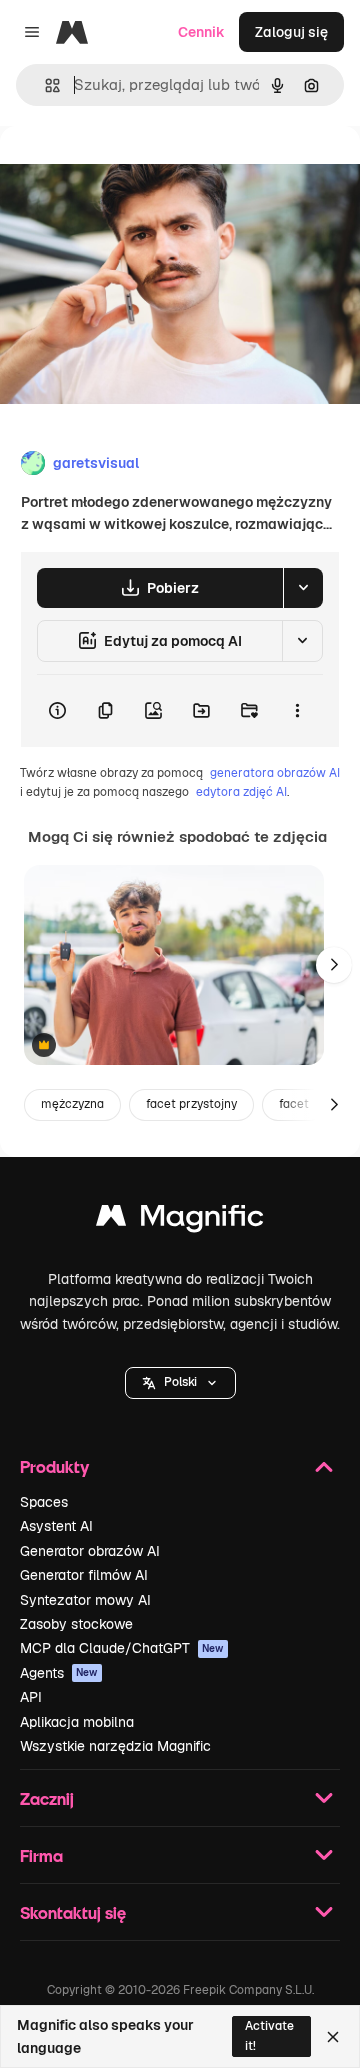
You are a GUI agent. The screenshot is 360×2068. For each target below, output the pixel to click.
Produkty (54, 1466)
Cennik (201, 32)
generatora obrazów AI (275, 773)
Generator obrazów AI (90, 1551)
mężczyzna (72, 1104)
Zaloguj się (291, 32)
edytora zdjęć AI (241, 792)
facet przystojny (191, 1104)
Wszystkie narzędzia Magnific (115, 1746)
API (31, 1697)
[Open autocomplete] (44, 85)
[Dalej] (334, 965)
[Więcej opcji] (297, 711)
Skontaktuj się (73, 1912)
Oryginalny (138, 171)
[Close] (333, 2037)
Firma (41, 1855)
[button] (180, 1383)
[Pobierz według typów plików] (303, 588)
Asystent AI (56, 1526)
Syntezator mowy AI (85, 1600)
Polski (180, 1382)
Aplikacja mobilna (77, 1722)
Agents (59, 1673)
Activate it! (269, 2035)
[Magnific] (180, 1220)
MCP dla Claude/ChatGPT (122, 1648)
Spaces (44, 1502)
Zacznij (47, 1798)
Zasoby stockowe (76, 1624)
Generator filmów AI (84, 1575)
